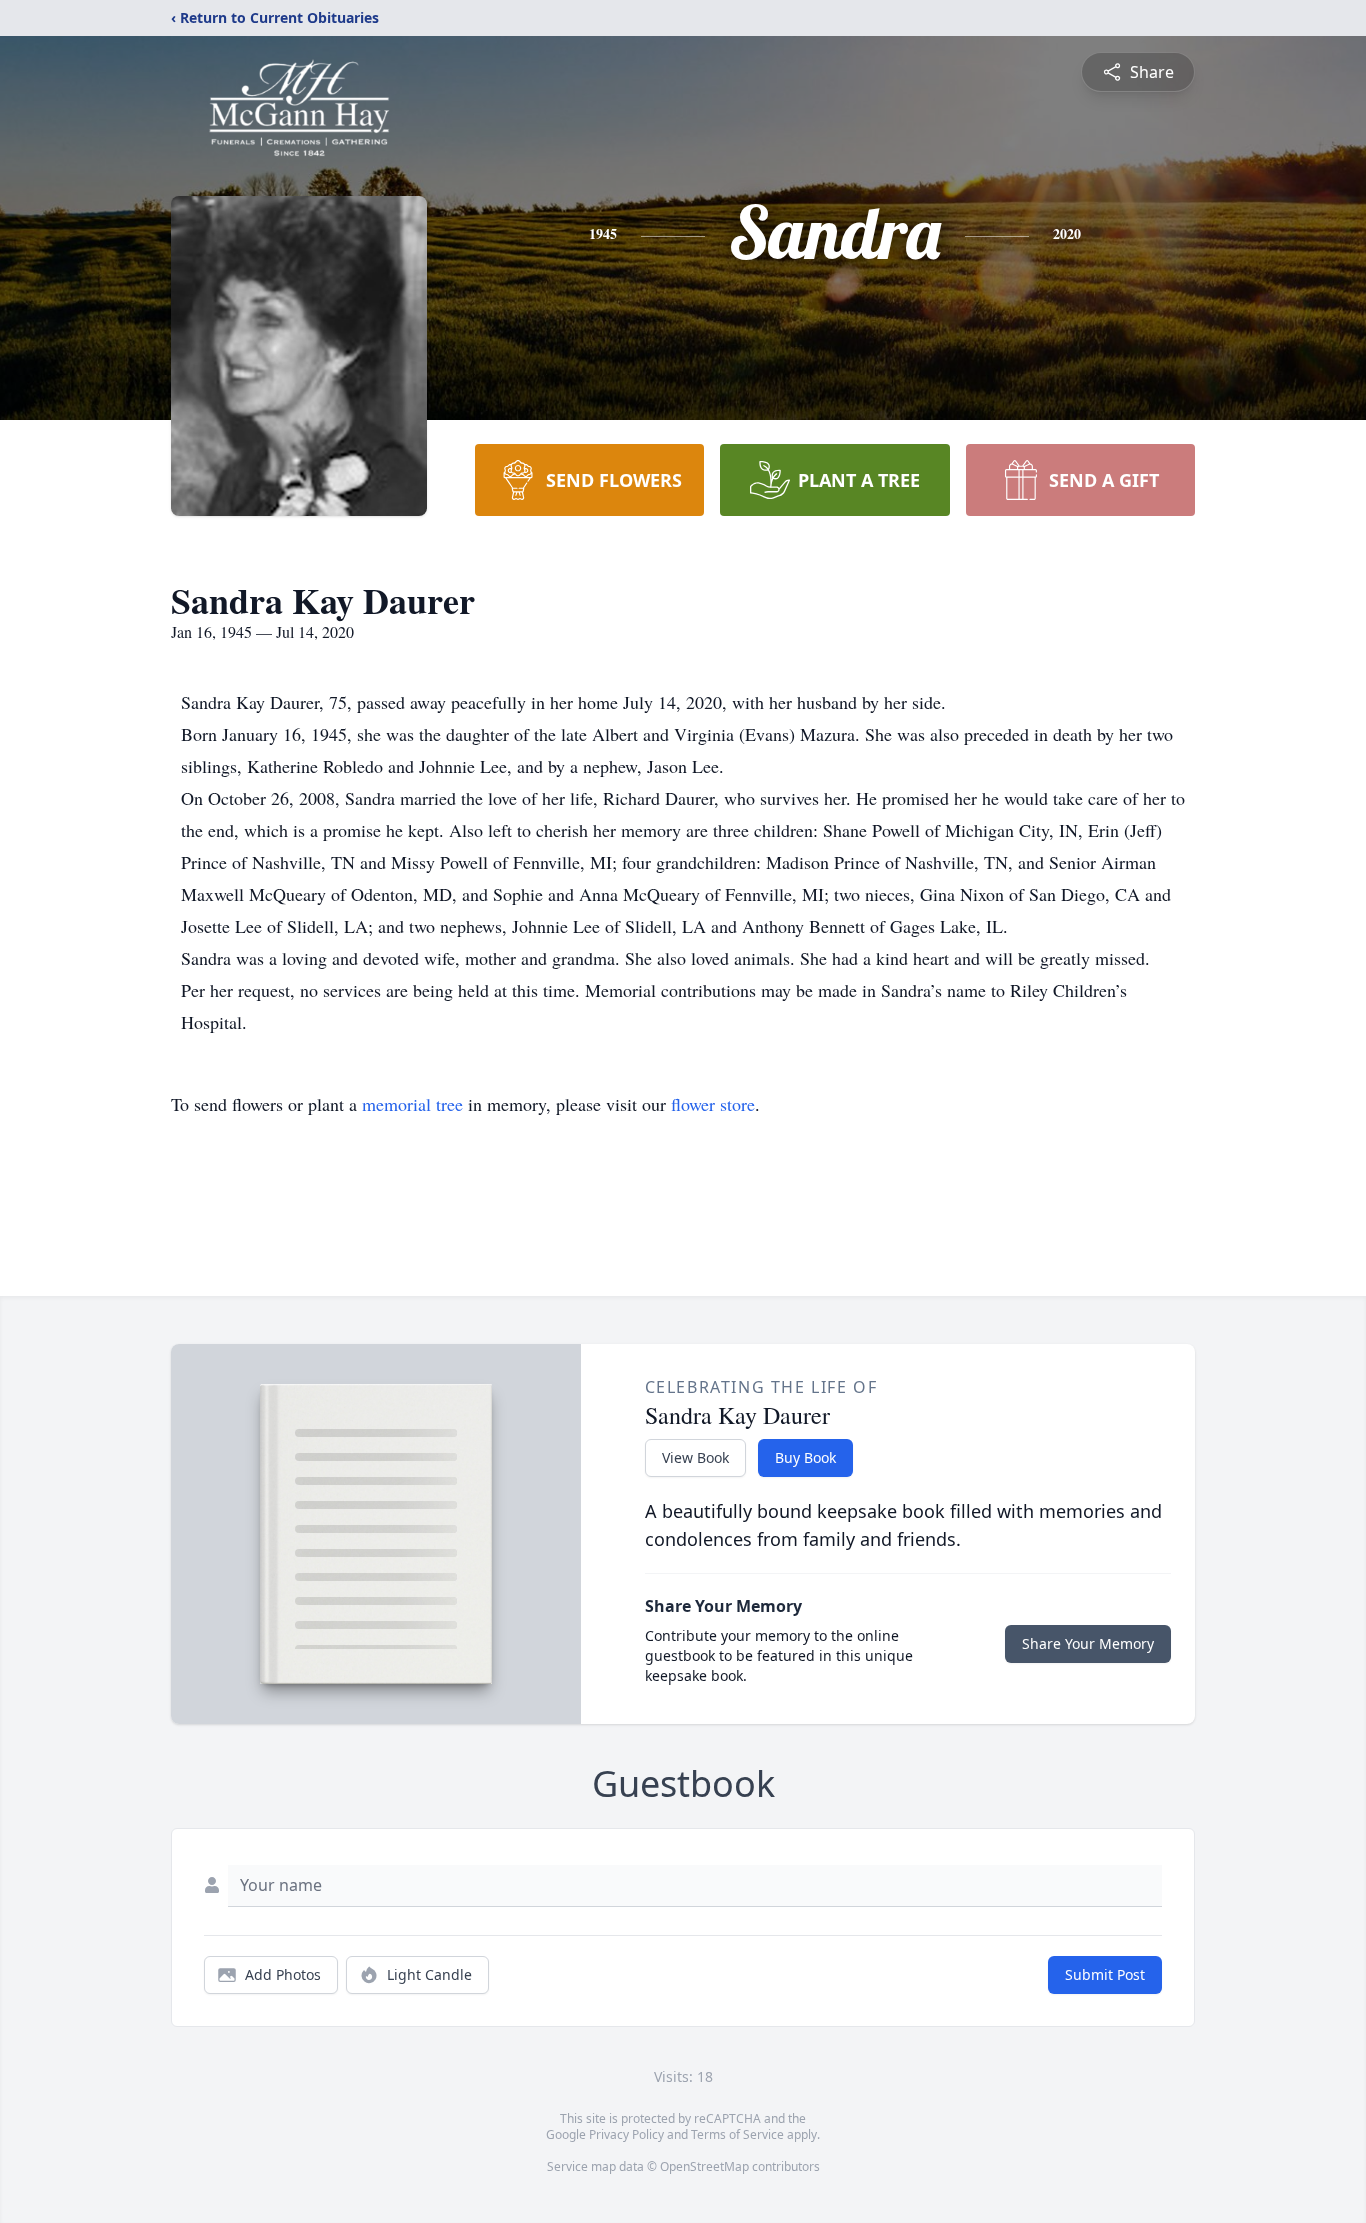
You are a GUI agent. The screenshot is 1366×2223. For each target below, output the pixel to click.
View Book (695, 1457)
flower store (713, 1104)
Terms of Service (737, 2134)
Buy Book (805, 1457)
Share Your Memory (1088, 1643)
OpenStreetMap (704, 2166)
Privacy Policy (626, 2134)
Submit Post (1105, 1974)
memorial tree (412, 1104)
